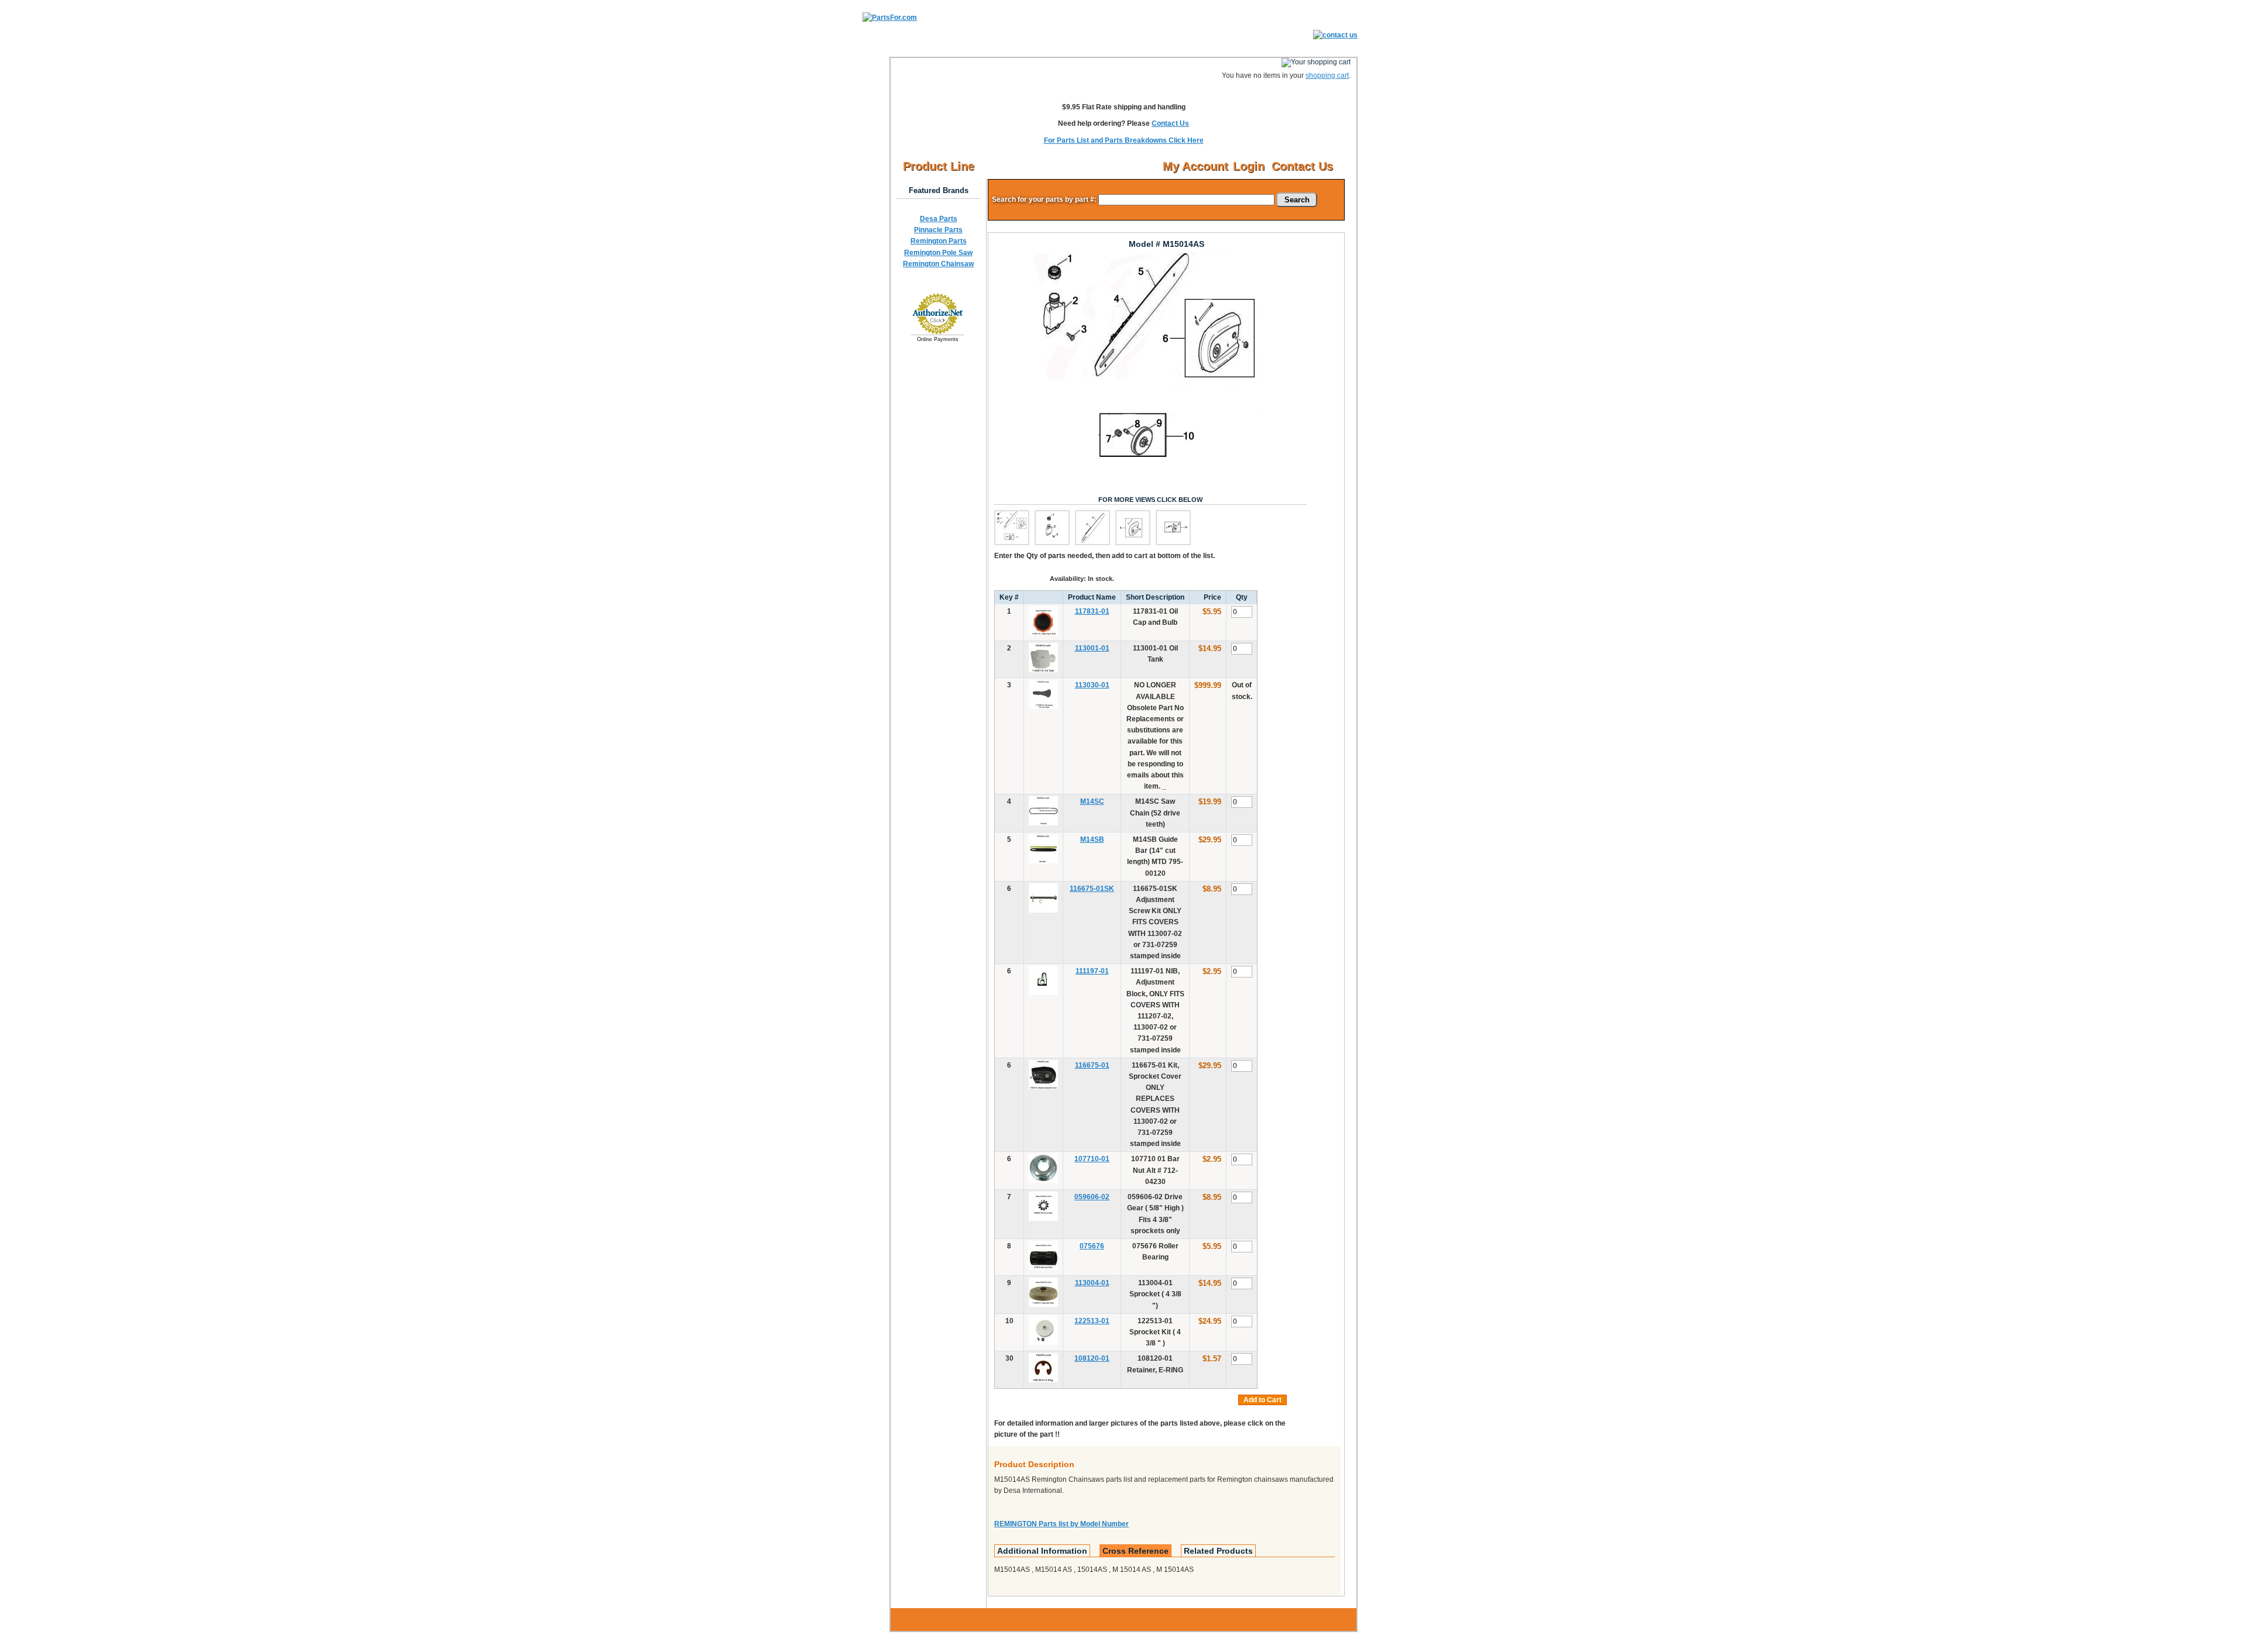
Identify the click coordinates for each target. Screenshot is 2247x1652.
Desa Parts (939, 219)
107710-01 (1092, 1159)
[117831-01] (1043, 633)
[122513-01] (1043, 1343)
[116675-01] (1043, 1087)
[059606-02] (1043, 1219)
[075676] (1043, 1268)
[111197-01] (1043, 993)
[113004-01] (1043, 1305)
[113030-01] (1043, 707)
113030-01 (1092, 685)
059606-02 (1092, 1197)
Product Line (939, 166)
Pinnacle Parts (938, 230)
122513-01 (1092, 1321)
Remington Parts (939, 241)
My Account (1195, 166)
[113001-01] (1043, 670)
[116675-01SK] (1043, 910)
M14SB (1092, 839)
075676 (1092, 1246)
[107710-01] (1043, 1181)
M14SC (1092, 801)
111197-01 (1092, 971)
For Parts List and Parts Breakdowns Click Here (1124, 140)
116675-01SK (1092, 889)
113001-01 (1092, 648)
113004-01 (1092, 1283)
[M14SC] (1043, 823)
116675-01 (1092, 1065)
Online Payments (938, 339)
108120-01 (1092, 1358)
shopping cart (1327, 75)
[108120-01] (1043, 1380)
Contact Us (1170, 123)
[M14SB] (1043, 861)
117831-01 (1092, 611)
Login (1249, 166)
